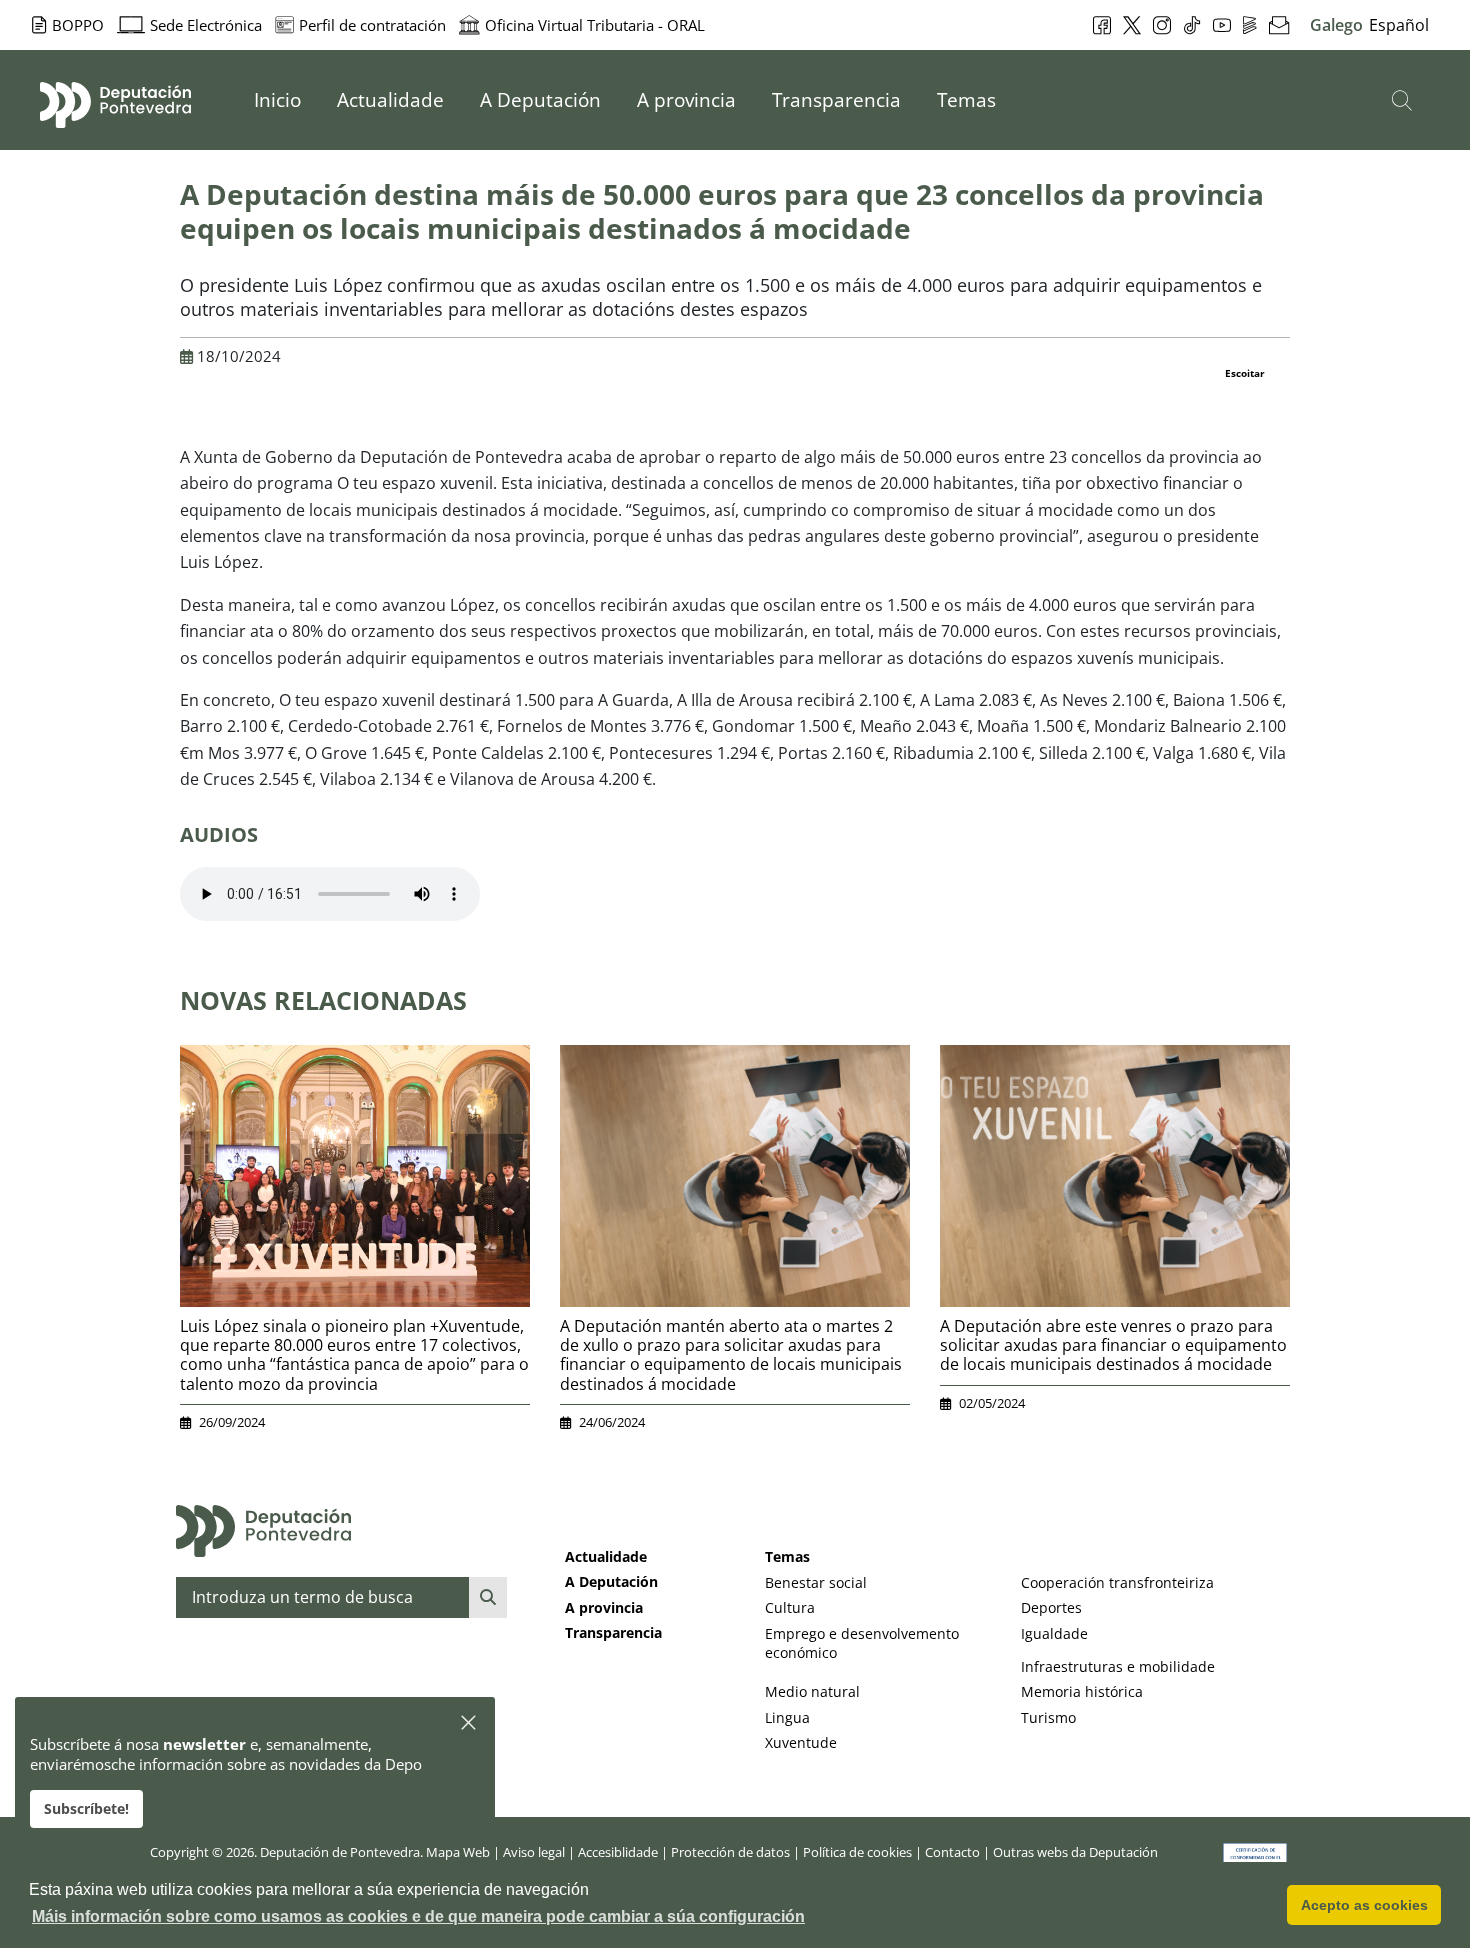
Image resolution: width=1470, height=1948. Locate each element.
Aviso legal (534, 1852)
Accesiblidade (618, 1852)
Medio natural (812, 1691)
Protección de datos (730, 1852)
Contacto (952, 1852)
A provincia (604, 1607)
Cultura (790, 1607)
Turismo (1048, 1717)
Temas (787, 1556)
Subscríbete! (86, 1808)
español (1399, 25)
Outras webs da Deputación (1075, 1852)
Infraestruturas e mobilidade (1118, 1666)
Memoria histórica (1082, 1691)
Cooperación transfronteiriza (1117, 1582)
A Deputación (611, 1581)
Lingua (787, 1717)
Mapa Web (458, 1852)
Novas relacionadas (323, 1000)
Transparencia (613, 1632)
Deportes (1051, 1607)
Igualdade (1054, 1633)
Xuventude (801, 1742)
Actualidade (606, 1556)
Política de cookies (857, 1852)
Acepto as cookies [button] (1364, 1905)
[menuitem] (277, 100)
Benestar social (816, 1582)
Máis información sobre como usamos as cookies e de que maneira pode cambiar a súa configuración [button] (418, 1916)
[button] (469, 1723)
